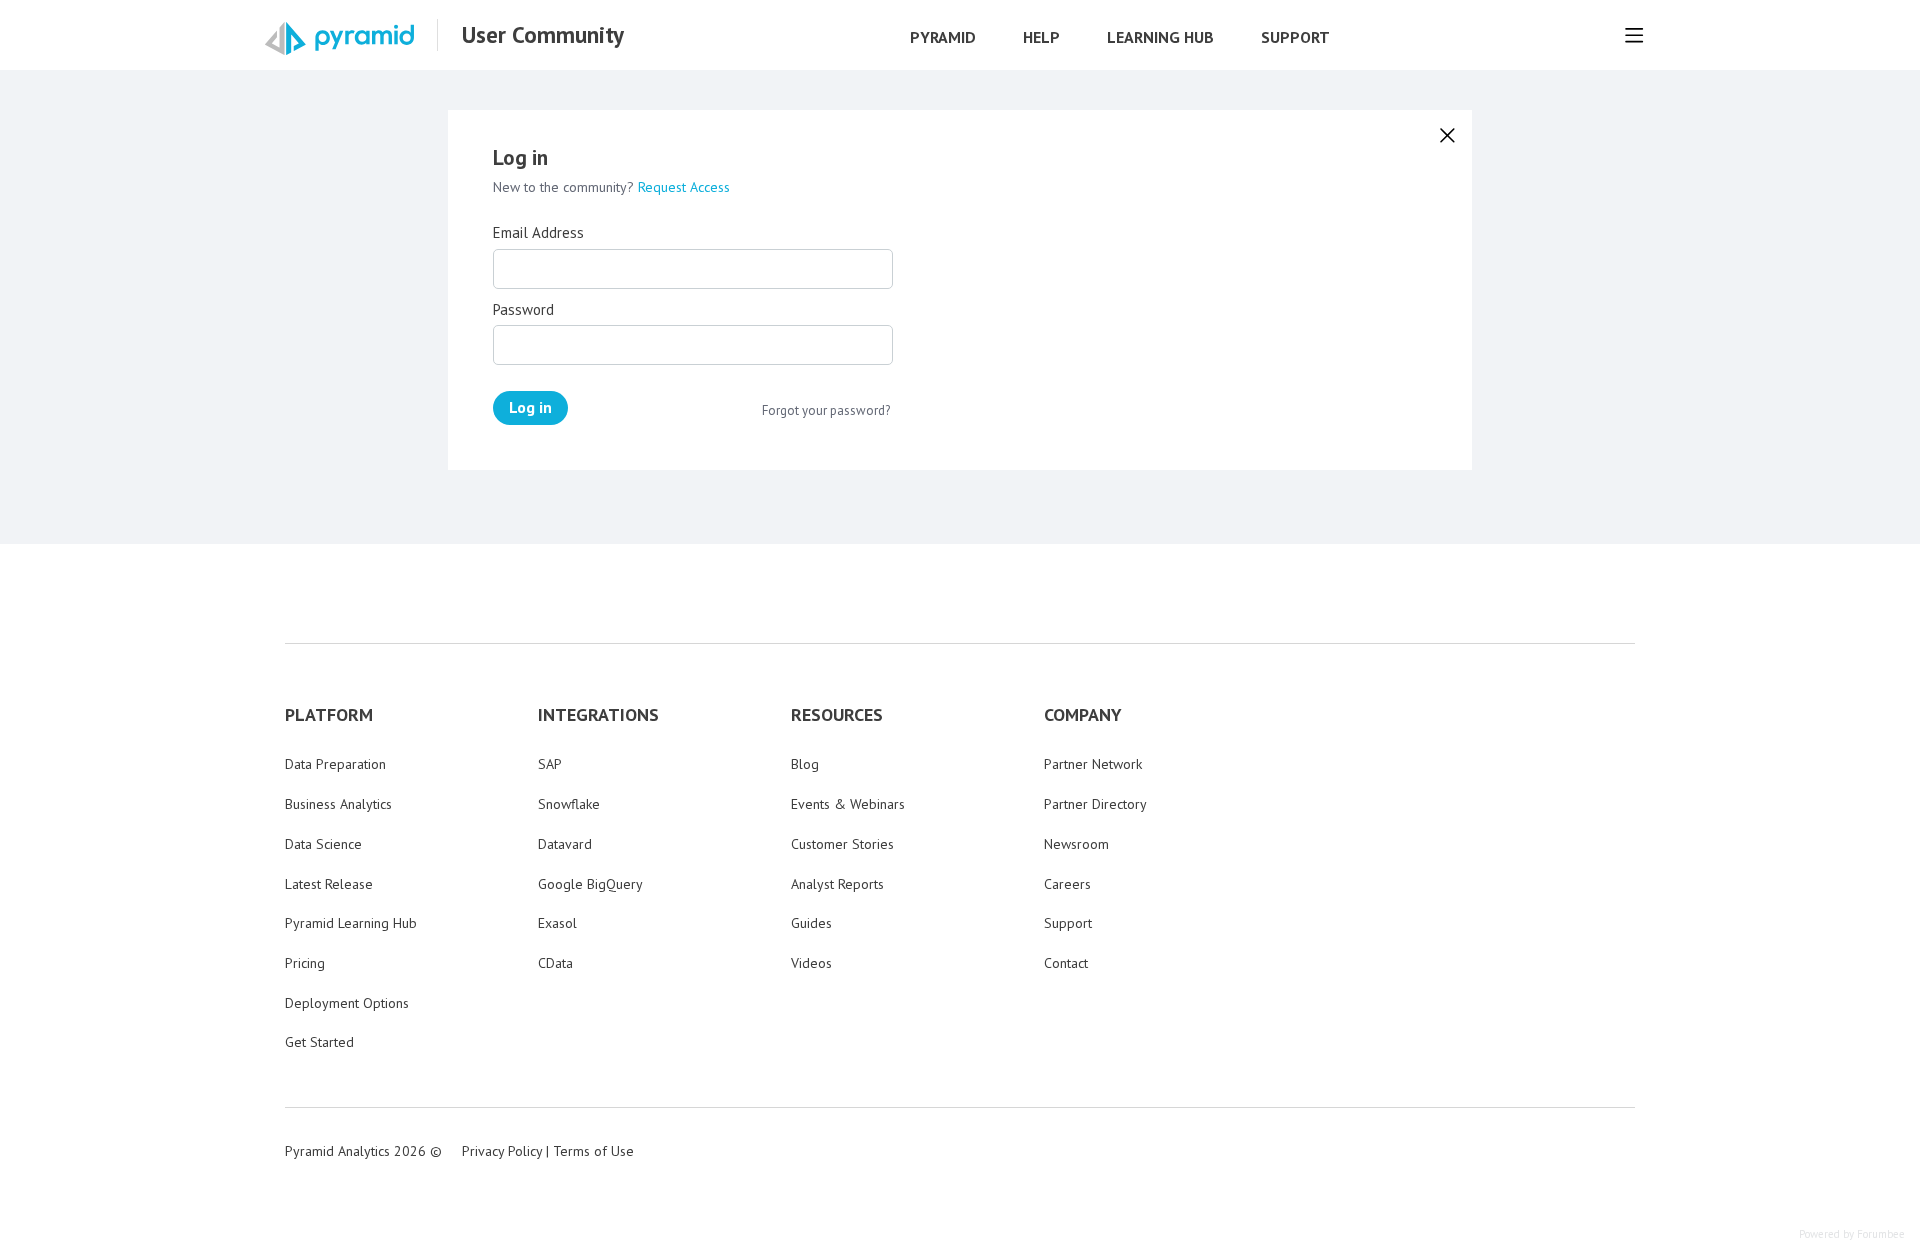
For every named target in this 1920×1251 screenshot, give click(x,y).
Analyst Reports (837, 884)
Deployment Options (347, 1003)
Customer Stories (842, 844)
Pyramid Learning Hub (351, 923)
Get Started (319, 1042)
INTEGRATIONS (598, 715)
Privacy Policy (502, 1151)
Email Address (538, 233)
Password (523, 310)
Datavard (565, 844)
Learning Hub (1160, 37)
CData (555, 963)
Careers (1067, 884)
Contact (1066, 963)
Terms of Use (593, 1151)
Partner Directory (1095, 804)
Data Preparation (335, 764)
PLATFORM (329, 715)
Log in (530, 407)
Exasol (557, 923)
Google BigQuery (590, 884)
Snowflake (569, 804)
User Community (543, 35)
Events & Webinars (848, 804)
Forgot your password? (826, 411)
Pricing (305, 963)
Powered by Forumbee (1852, 1234)
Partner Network (1093, 764)
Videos (811, 963)
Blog (805, 764)
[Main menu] (1634, 35)
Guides (811, 923)
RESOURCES (837, 715)
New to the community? (565, 187)
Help (1041, 37)
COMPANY (1083, 715)
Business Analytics (338, 804)
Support (1295, 37)
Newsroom (1076, 844)
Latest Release (329, 884)
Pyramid (943, 37)
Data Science (323, 844)
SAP (550, 764)
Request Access (684, 187)
